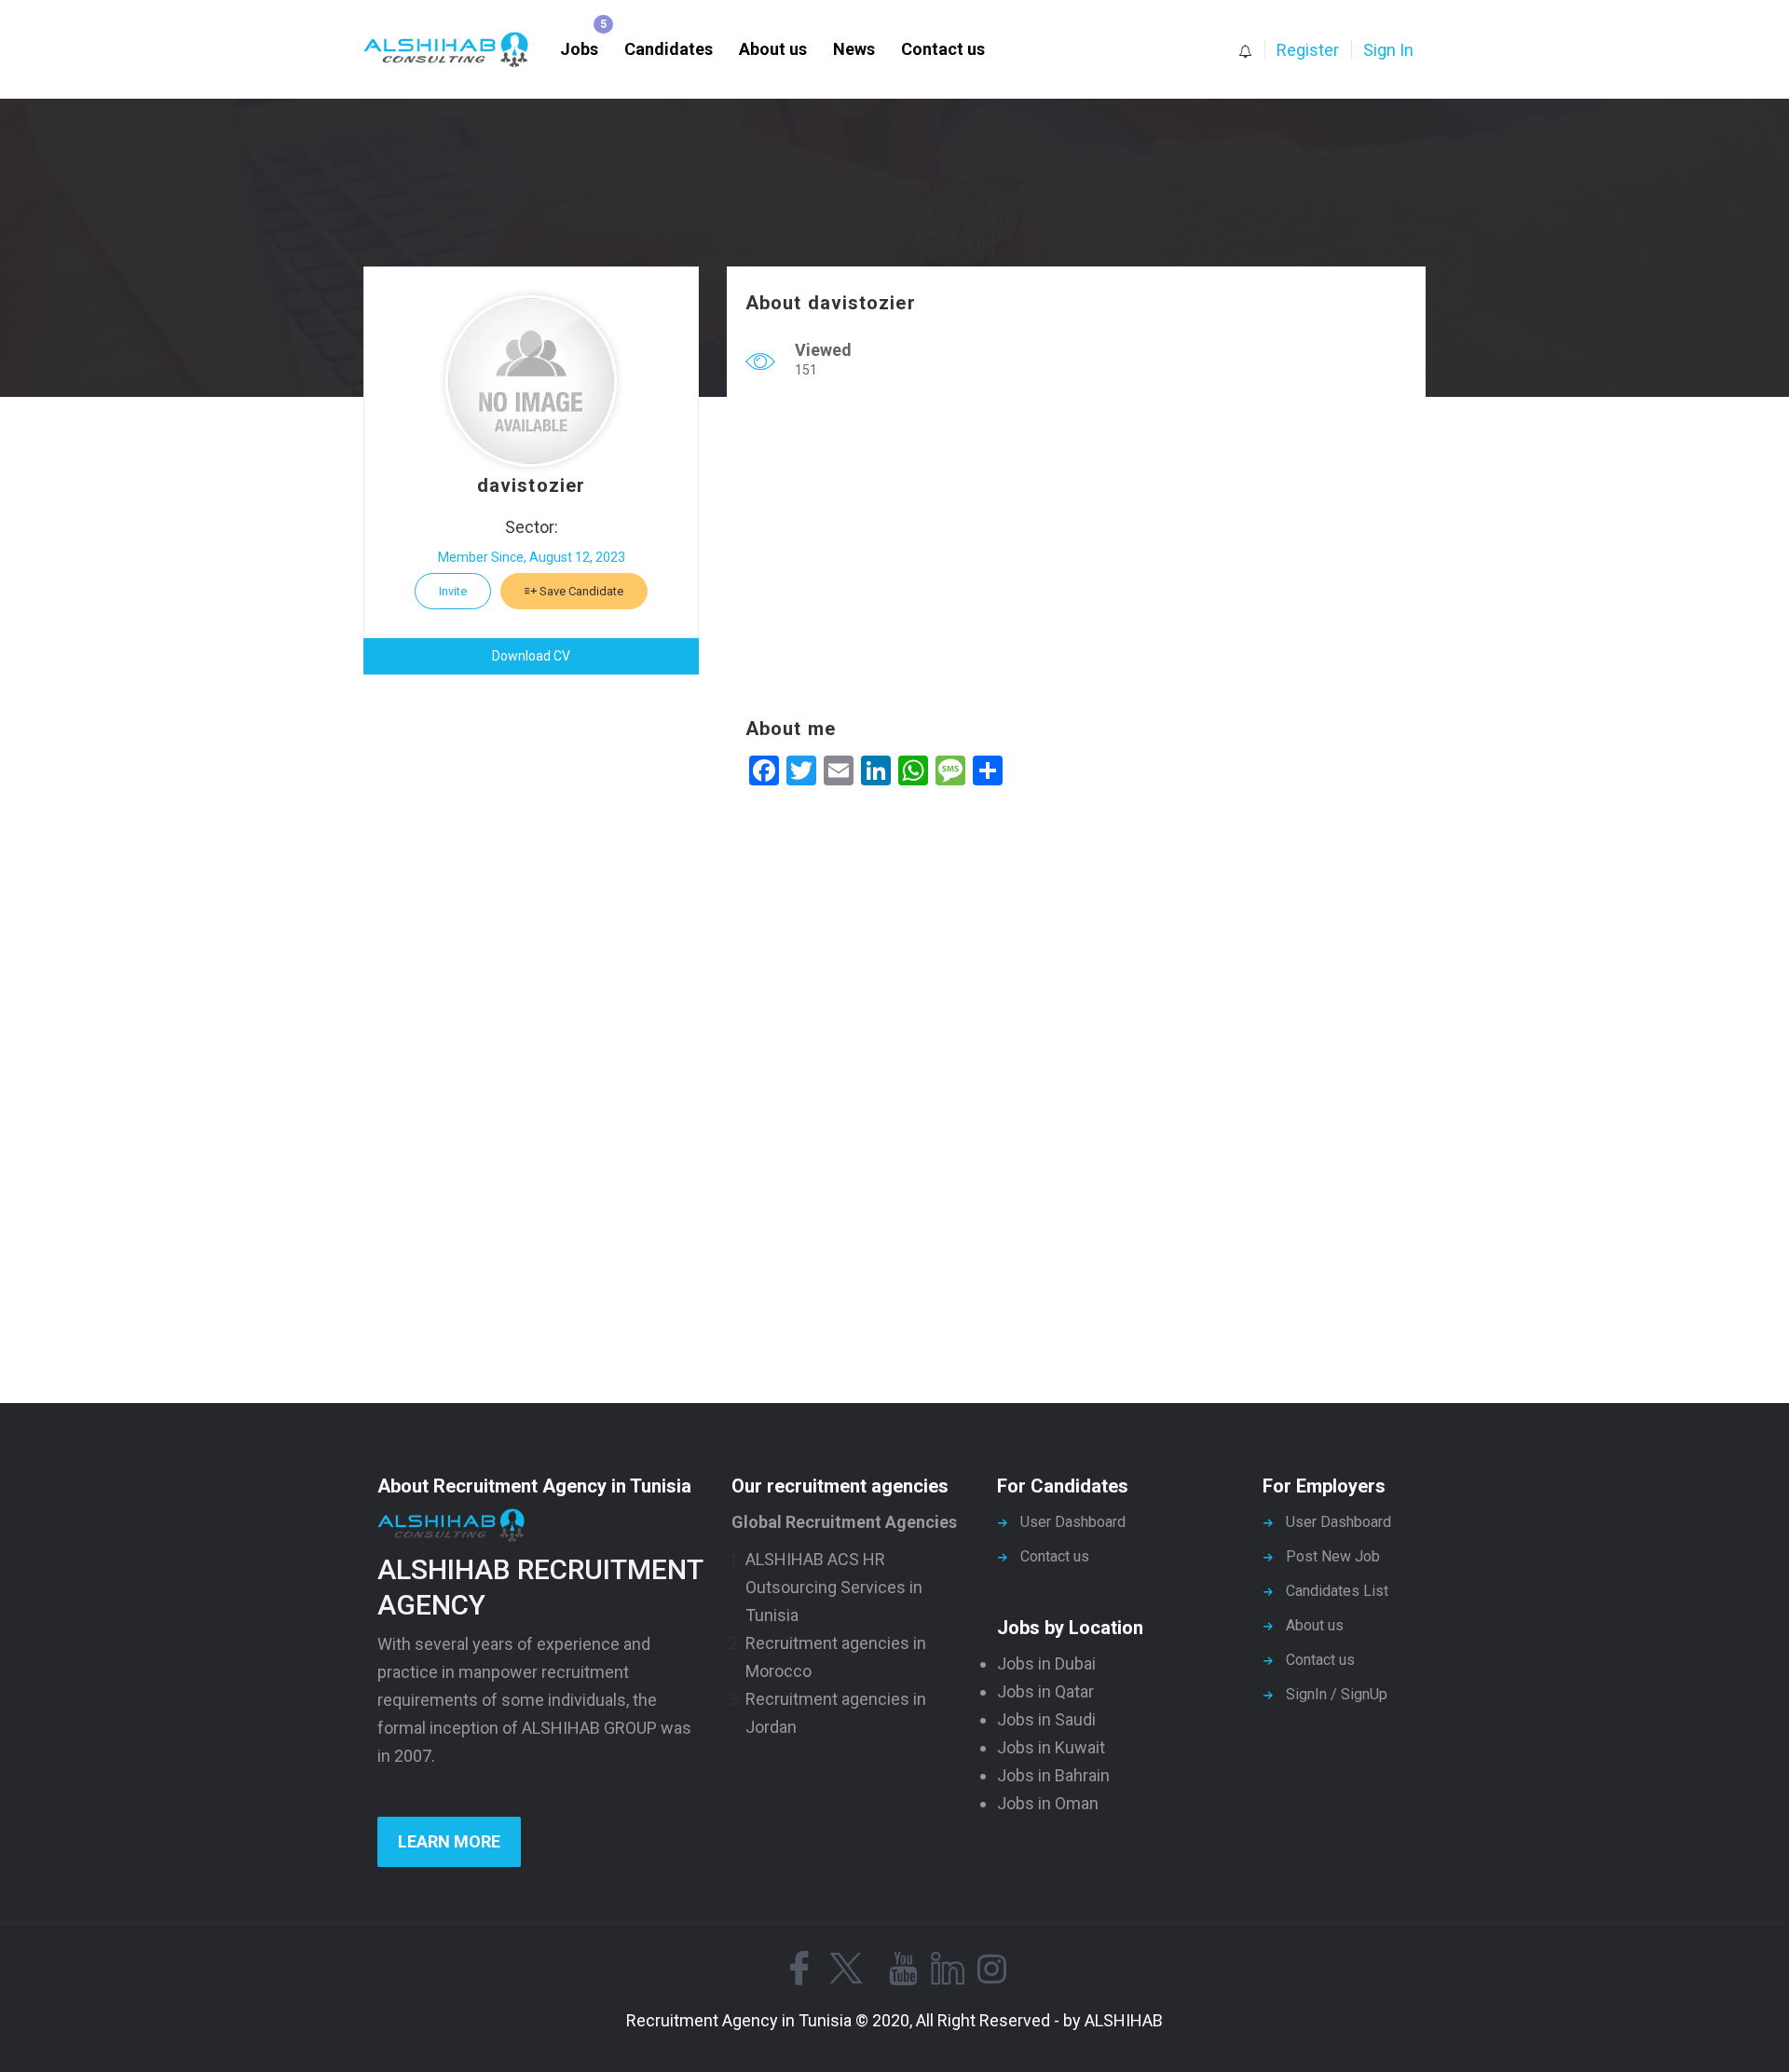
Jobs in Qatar (1045, 1691)
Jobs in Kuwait (1051, 1747)
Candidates (669, 49)
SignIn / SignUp (1337, 1694)
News (854, 49)
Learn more (449, 1841)
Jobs (579, 49)
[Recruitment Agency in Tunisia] (455, 50)
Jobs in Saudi (1046, 1719)
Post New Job (1333, 1556)
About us (773, 49)
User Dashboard (1073, 1522)
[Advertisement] (1076, 552)
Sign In (1388, 50)
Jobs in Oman (1048, 1803)
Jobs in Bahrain (1053, 1775)
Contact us (943, 49)
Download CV (531, 656)
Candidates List (1337, 1591)
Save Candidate (580, 591)
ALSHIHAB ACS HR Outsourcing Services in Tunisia (834, 1587)
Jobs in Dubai (1046, 1663)
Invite (453, 591)
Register (1308, 50)
